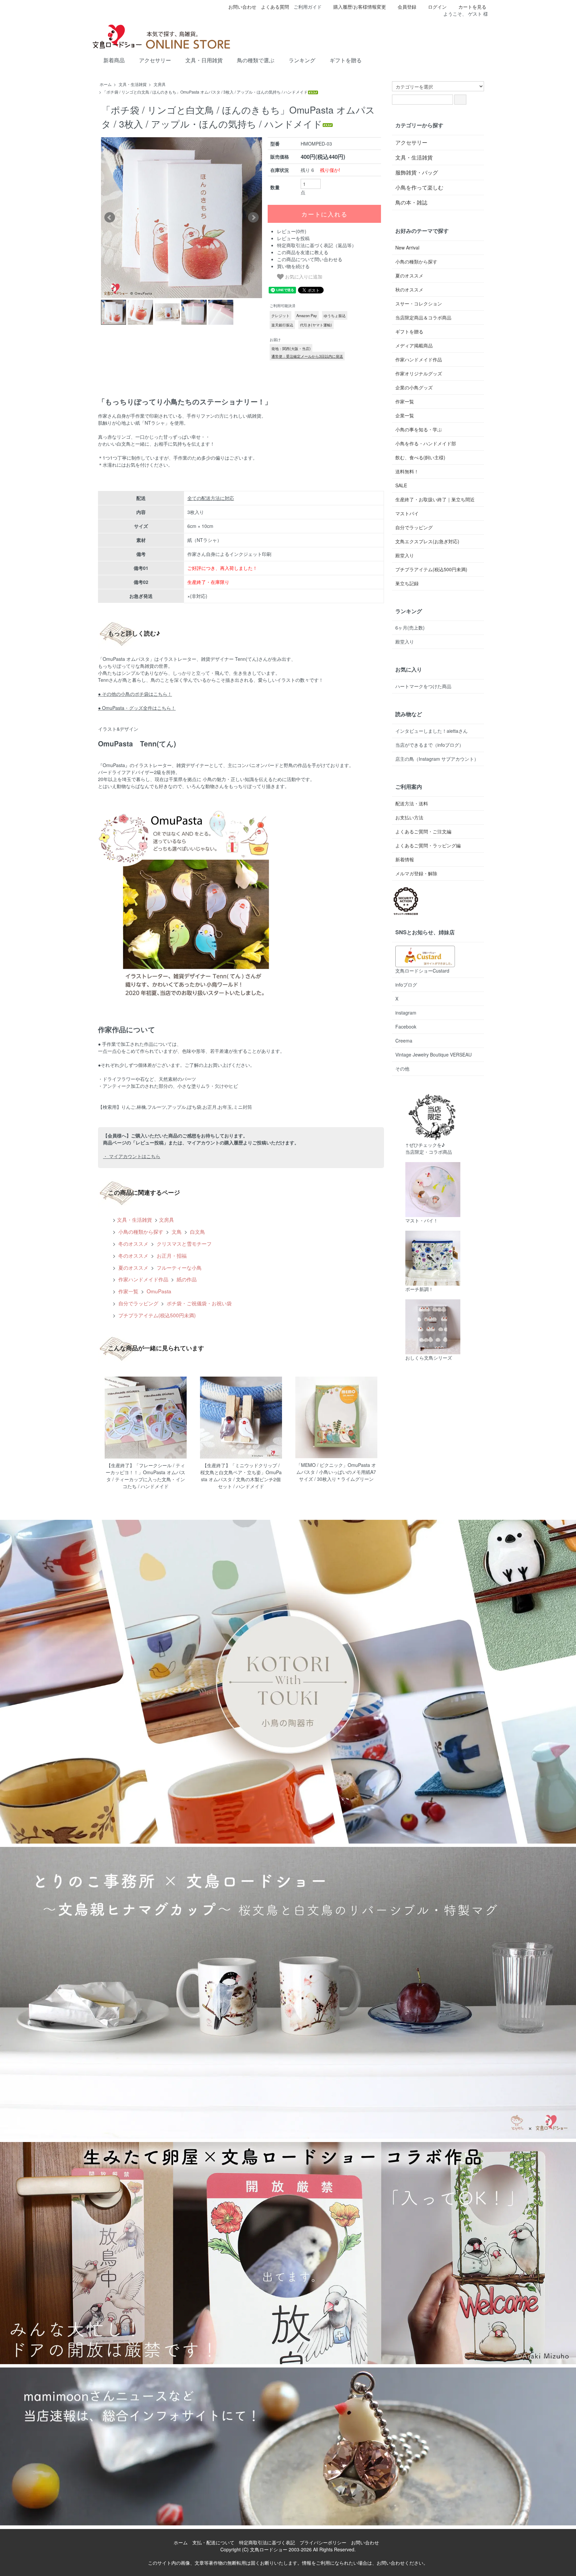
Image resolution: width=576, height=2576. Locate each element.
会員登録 (407, 7)
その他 (402, 1069)
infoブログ (406, 985)
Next (253, 217)
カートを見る (472, 7)
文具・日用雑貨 (204, 60)
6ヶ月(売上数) (410, 628)
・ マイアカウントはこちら (132, 1156)
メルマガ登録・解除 (416, 873)
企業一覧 (405, 415)
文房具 (160, 84)
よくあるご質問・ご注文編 (423, 831)
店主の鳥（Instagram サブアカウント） (437, 759)
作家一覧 (128, 1291)
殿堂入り (405, 555)
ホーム (106, 84)
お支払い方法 (409, 817)
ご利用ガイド (308, 7)
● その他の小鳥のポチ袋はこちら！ (135, 694)
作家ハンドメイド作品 (143, 1279)
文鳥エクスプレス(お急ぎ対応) (427, 541)
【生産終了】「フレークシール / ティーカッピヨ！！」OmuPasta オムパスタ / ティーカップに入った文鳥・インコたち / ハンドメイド (145, 1476)
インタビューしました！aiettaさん (431, 731)
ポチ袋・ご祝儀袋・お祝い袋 (198, 1303)
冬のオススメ (133, 1243)
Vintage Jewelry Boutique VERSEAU (433, 1055)
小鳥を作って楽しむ (419, 187)
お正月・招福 (171, 1255)
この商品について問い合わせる (310, 259)
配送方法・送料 (412, 803)
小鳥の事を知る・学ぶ (419, 429)
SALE (401, 485)
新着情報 (405, 859)
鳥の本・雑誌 (411, 202)
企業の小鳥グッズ (414, 387)
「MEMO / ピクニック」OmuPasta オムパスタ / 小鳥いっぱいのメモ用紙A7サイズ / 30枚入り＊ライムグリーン (336, 1472)
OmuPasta (158, 1291)
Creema (404, 1041)
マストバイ (407, 513)
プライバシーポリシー (323, 2542)
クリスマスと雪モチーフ (183, 1243)
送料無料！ (407, 471)
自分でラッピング (138, 1303)
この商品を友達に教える (303, 252)
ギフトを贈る (346, 60)
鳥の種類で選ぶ (256, 60)
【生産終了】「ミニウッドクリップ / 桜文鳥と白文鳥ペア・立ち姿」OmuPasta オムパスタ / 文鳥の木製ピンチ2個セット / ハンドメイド (241, 1476)
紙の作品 (186, 1279)
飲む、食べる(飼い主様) (420, 457)
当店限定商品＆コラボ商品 (423, 317)
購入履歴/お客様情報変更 (360, 7)
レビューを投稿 (293, 238)
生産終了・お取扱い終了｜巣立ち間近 (435, 499)
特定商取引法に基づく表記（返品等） (317, 245)
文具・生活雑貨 (133, 84)
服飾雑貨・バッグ (417, 172)
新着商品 (114, 60)
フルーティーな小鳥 (178, 1267)
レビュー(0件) (292, 231)
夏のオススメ (133, 1267)
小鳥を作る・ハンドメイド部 (426, 443)
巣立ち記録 (407, 583)
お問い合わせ (242, 7)
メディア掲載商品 (414, 345)
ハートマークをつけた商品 (423, 686)
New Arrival (407, 247)
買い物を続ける (293, 266)
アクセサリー (155, 60)
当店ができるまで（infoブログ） (429, 745)
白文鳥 (197, 1231)
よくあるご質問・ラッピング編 (428, 845)
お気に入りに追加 (303, 276)
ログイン (437, 7)
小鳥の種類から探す (140, 1231)
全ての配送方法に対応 (211, 498)
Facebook (406, 1027)
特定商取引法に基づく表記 (267, 2542)
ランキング (302, 60)
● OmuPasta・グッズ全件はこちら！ (137, 708)
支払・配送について (213, 2542)
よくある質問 (275, 7)
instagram (406, 1013)
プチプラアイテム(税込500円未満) (156, 1315)
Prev (110, 217)
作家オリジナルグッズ (419, 373)
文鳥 (176, 1231)
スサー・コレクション (419, 303)
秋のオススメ (409, 289)
